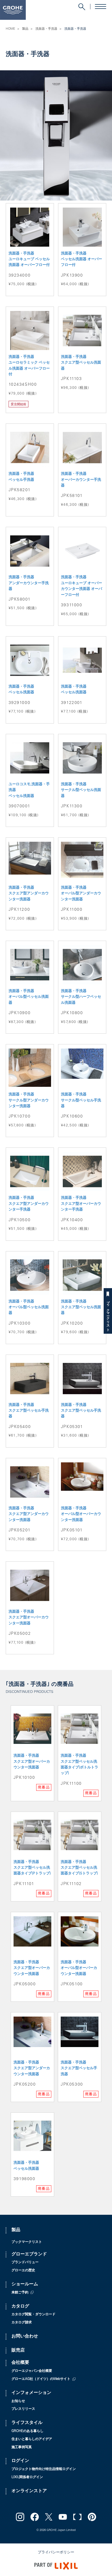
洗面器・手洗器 (46, 29)
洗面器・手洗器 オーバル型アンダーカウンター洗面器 (81, 894)
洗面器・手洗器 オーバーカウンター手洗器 (81, 480)
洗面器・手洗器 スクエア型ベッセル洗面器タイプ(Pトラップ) (32, 1868)
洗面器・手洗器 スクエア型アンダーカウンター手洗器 (29, 1204)
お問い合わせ (25, 2337)
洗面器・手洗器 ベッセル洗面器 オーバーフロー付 (82, 260)
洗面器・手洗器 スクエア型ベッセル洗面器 (81, 363)
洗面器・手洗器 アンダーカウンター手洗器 (29, 583)
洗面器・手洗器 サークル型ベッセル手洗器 (81, 1100)
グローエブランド (29, 2254)
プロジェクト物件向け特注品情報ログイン (44, 2469)
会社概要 (20, 2363)
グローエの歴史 (23, 2271)
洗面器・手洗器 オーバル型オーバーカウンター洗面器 (81, 1514)
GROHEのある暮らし (27, 2431)
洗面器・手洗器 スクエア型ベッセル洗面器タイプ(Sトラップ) (79, 1868)
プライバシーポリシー (56, 2553)
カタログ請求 (22, 2323)
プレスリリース (23, 2409)
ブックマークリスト (108, 1314)
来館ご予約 (20, 2293)
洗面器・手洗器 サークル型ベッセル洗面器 (81, 790)
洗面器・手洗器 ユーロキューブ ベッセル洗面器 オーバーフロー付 (29, 260)
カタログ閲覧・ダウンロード (33, 2315)
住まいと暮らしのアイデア (32, 2439)
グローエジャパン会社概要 (32, 2371)
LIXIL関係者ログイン (27, 2477)
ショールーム (25, 2284)
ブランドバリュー (25, 2263)
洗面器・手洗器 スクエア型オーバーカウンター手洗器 (81, 1204)
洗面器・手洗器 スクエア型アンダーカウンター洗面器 (29, 894)
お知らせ (18, 2401)
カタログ (20, 2307)
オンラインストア (29, 2491)
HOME (10, 29)
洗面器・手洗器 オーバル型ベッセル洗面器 (29, 997)
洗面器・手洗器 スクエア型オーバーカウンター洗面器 (29, 1618)
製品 (25, 29)
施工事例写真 (22, 2447)
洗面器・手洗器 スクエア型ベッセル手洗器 (29, 1411)
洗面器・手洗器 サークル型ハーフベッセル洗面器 (81, 997)
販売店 (18, 2351)
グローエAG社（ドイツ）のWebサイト (41, 2379)
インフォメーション (31, 2393)
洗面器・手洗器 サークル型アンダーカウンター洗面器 (29, 1100)
